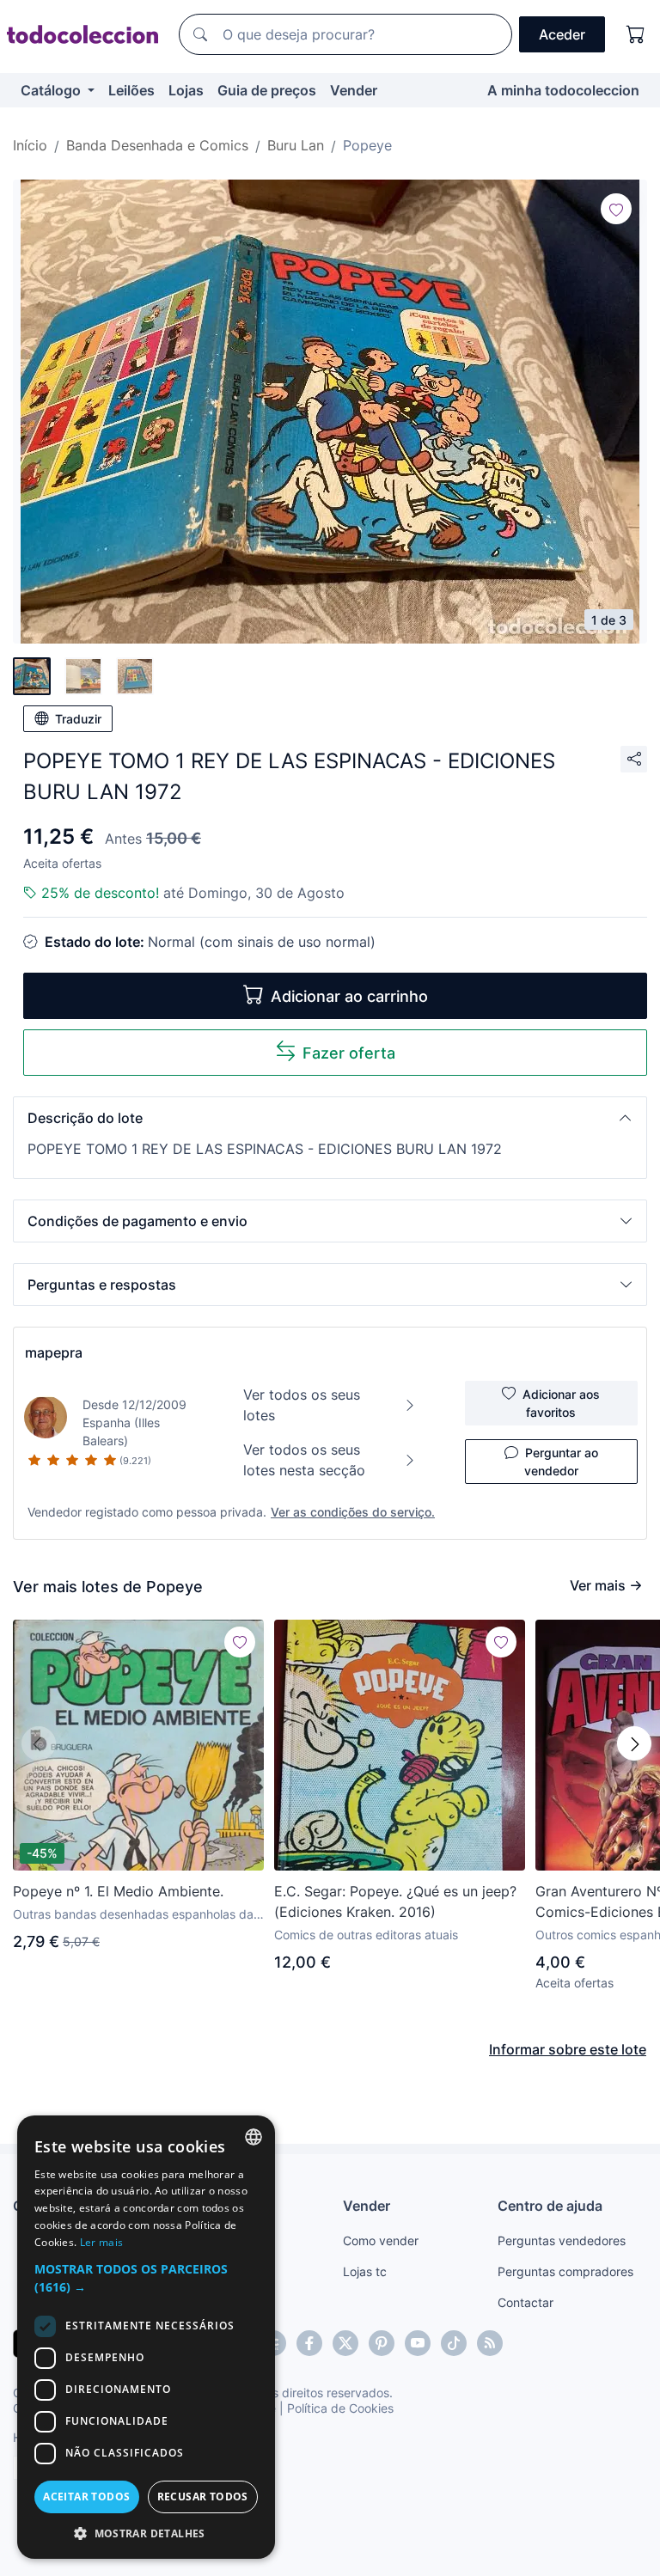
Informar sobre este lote (568, 2049)
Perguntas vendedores (562, 2240)
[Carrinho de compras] (636, 34)
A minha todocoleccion (563, 90)
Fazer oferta (349, 1053)
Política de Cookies (340, 2408)
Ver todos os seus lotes (302, 1405)
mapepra (54, 1352)
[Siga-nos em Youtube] (418, 2343)
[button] (330, 1118)
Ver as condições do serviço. (353, 1512)
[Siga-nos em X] (345, 2343)
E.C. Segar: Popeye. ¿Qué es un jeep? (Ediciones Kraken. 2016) (395, 1901)
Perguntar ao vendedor (561, 1462)
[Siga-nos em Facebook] (309, 2343)
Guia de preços (267, 90)
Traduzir (78, 719)
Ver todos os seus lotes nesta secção (304, 1460)
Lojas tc (365, 2271)
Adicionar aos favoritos (561, 1403)
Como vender (381, 2240)
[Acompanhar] (616, 209)
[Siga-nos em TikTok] (454, 2343)
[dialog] (146, 2337)
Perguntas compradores (565, 2271)
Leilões (131, 90)
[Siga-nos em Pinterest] (382, 2343)
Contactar (526, 2302)
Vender (354, 90)
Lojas (186, 90)
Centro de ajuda (550, 2206)
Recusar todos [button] (203, 2497)
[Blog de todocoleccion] (490, 2343)
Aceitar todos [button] (86, 2497)
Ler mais (101, 2242)
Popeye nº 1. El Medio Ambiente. (118, 1891)
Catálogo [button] (52, 90)
